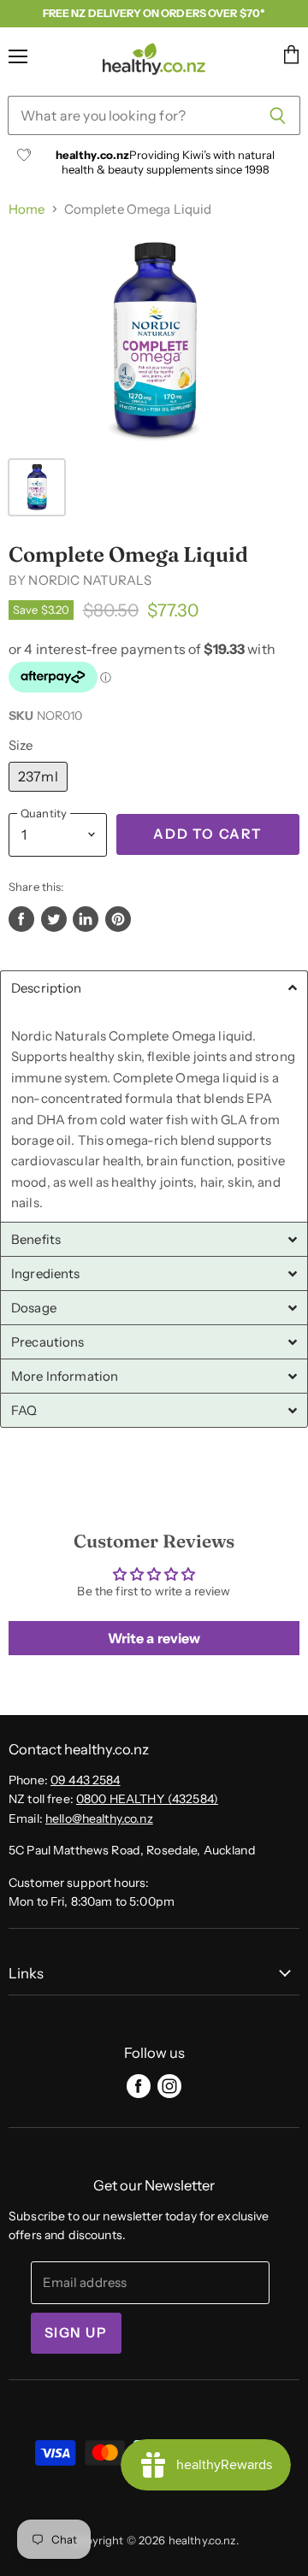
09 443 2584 (86, 1780)
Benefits (36, 1239)
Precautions (48, 1342)
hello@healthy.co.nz (99, 1819)
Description (47, 988)
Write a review (154, 1638)
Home (27, 209)
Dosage (34, 1308)
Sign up (76, 2333)
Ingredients (46, 1273)
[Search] (278, 115)
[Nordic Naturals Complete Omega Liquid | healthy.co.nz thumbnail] (37, 487)
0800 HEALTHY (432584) (147, 1799)
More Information (65, 1376)
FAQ (24, 1410)
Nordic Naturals (89, 580)
